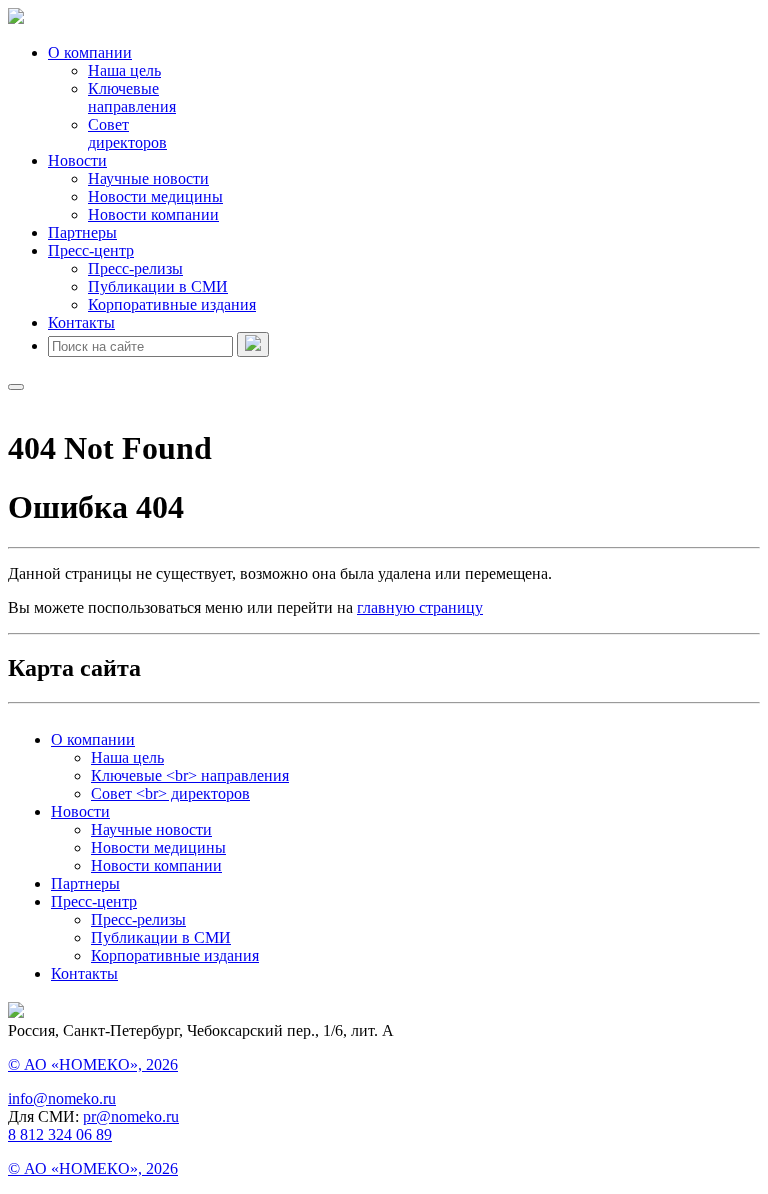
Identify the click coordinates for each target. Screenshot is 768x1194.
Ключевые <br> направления (190, 775)
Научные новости (148, 178)
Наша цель (124, 70)
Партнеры (82, 232)
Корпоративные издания (172, 304)
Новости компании (153, 214)
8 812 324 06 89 (60, 1134)
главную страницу (420, 607)
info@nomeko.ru (62, 1098)
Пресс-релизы (135, 268)
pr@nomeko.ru (131, 1116)
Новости (77, 160)
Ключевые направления (132, 97)
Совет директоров (127, 133)
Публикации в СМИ (158, 286)
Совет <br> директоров (170, 793)
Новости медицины (155, 196)
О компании (90, 52)
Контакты (81, 322)
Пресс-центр (91, 250)
